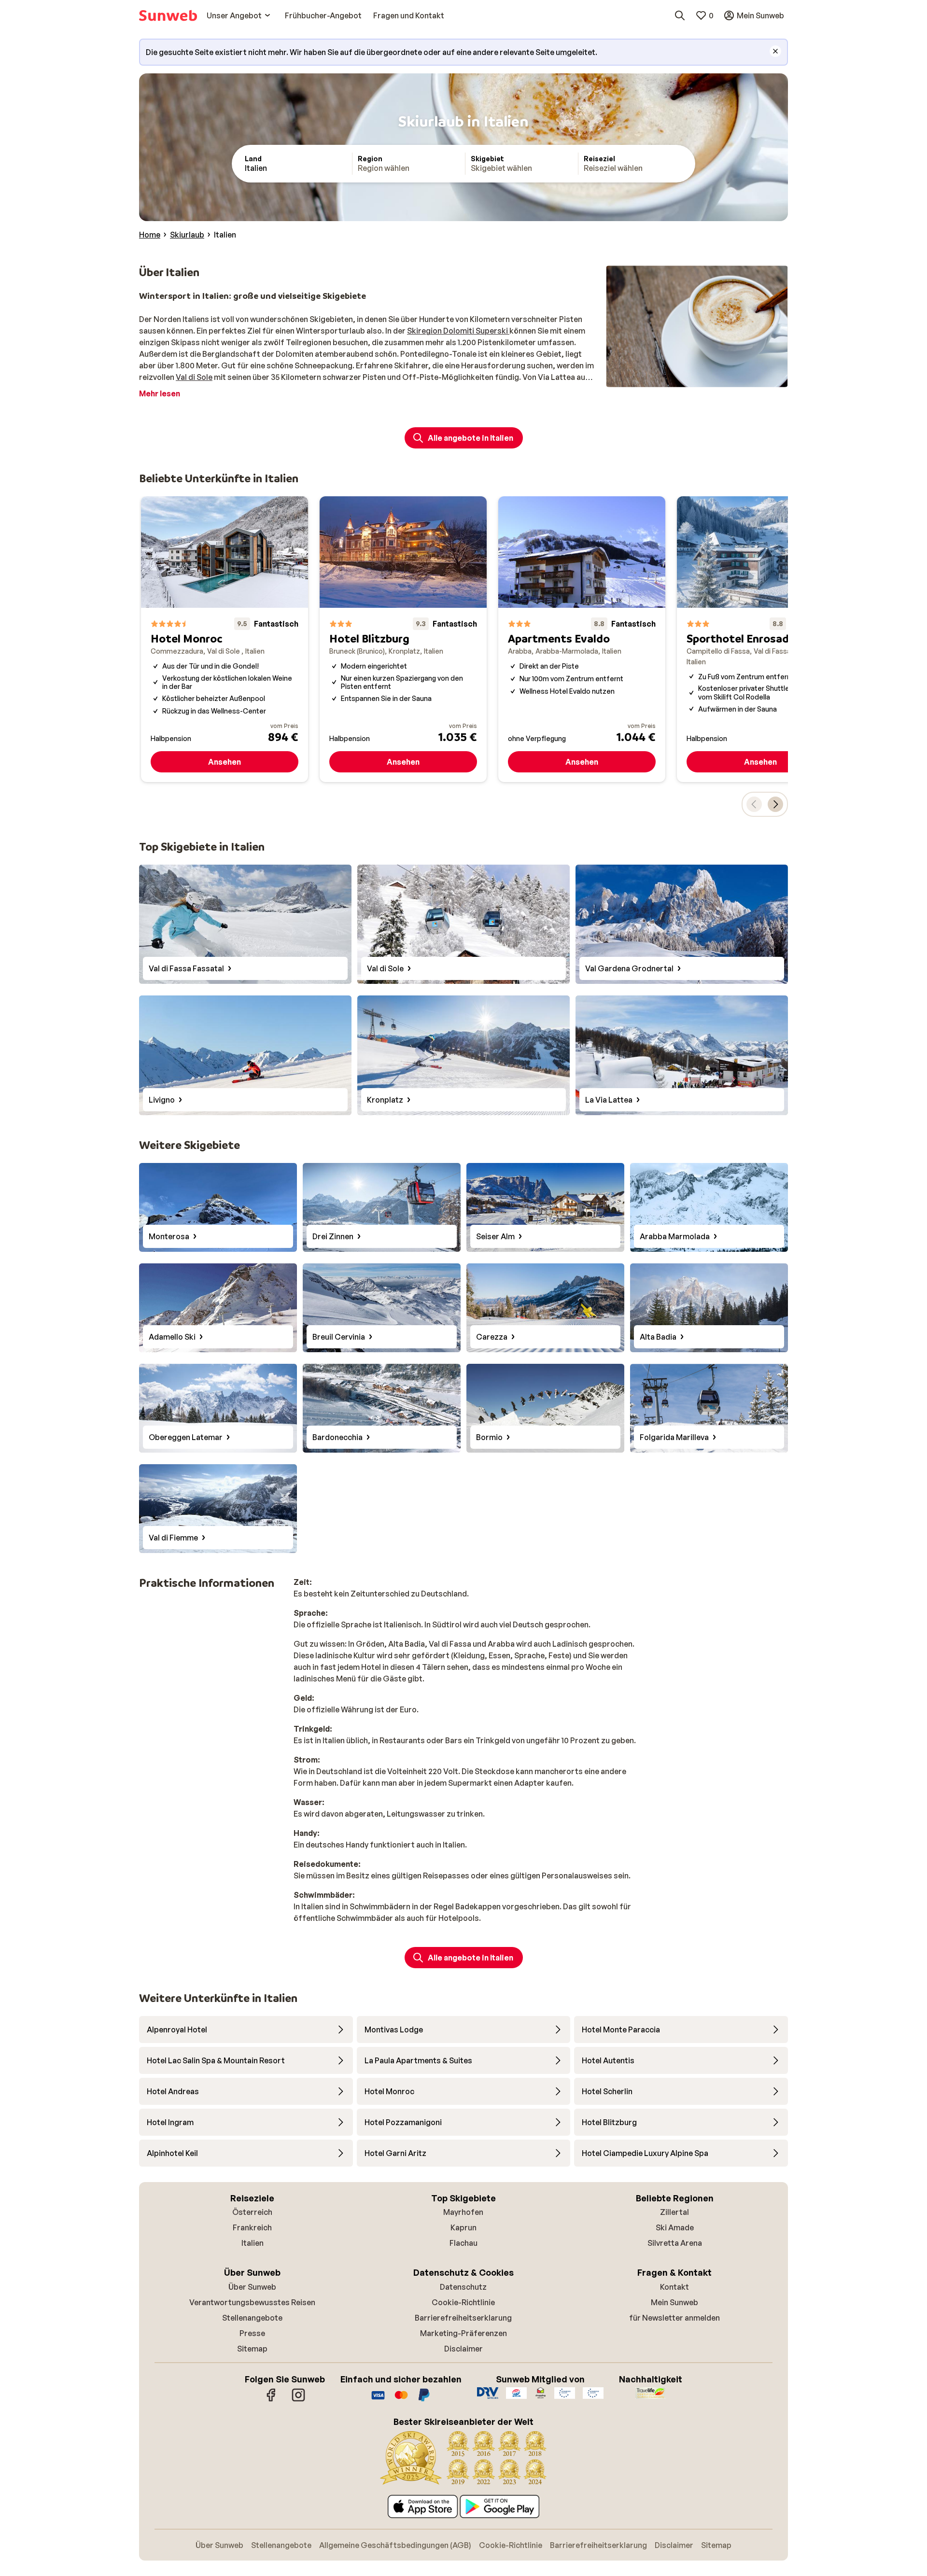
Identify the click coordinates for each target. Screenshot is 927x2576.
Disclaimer (463, 2349)
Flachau (463, 2243)
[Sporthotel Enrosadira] (760, 639)
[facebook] (271, 2400)
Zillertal (674, 2212)
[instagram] (298, 2400)
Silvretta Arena (675, 2243)
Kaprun (463, 2227)
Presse (252, 2333)
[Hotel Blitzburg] (403, 639)
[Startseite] (168, 15)
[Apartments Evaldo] (582, 639)
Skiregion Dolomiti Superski (458, 331)
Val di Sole (194, 377)
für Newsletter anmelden (674, 2318)
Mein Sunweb (674, 2302)
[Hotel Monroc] (225, 639)
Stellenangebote (252, 2318)
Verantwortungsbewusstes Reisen (252, 2302)
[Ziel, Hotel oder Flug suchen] (680, 15)
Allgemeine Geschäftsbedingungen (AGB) (395, 2545)
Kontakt (674, 2287)
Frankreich (252, 2227)
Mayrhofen (463, 2212)
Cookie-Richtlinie (463, 2302)
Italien (253, 2243)
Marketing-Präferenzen (463, 2333)
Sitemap (252, 2349)
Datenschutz (463, 2287)
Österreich (252, 2212)
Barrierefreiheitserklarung (463, 2318)
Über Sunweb (252, 2287)
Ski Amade (675, 2227)
